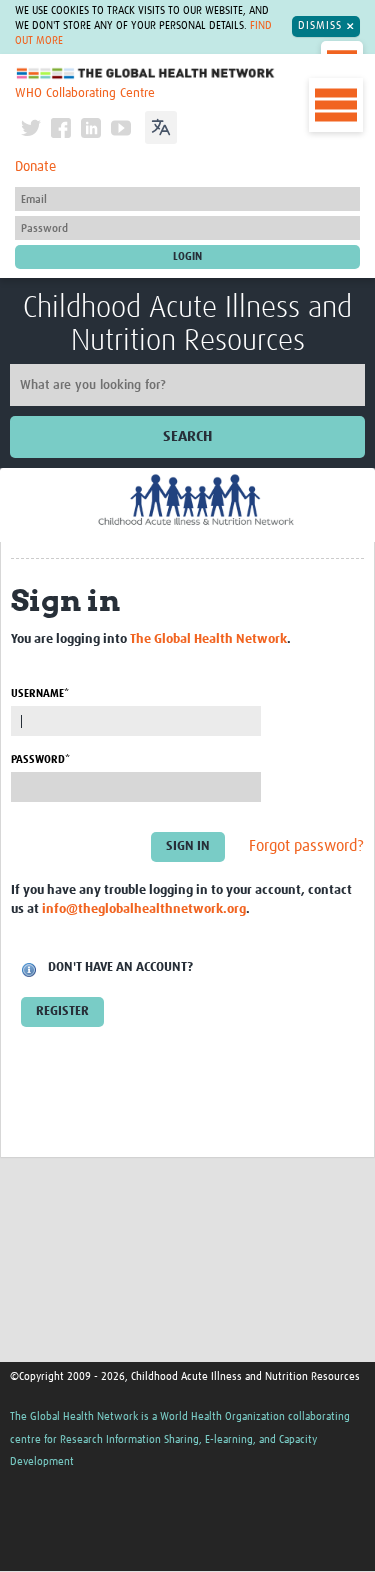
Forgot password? (306, 847)
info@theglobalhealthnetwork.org (144, 909)
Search (187, 436)
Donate (35, 167)
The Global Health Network (146, 73)
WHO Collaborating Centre (85, 93)
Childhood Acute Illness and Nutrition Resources (187, 324)
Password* (40, 759)
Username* (40, 693)
